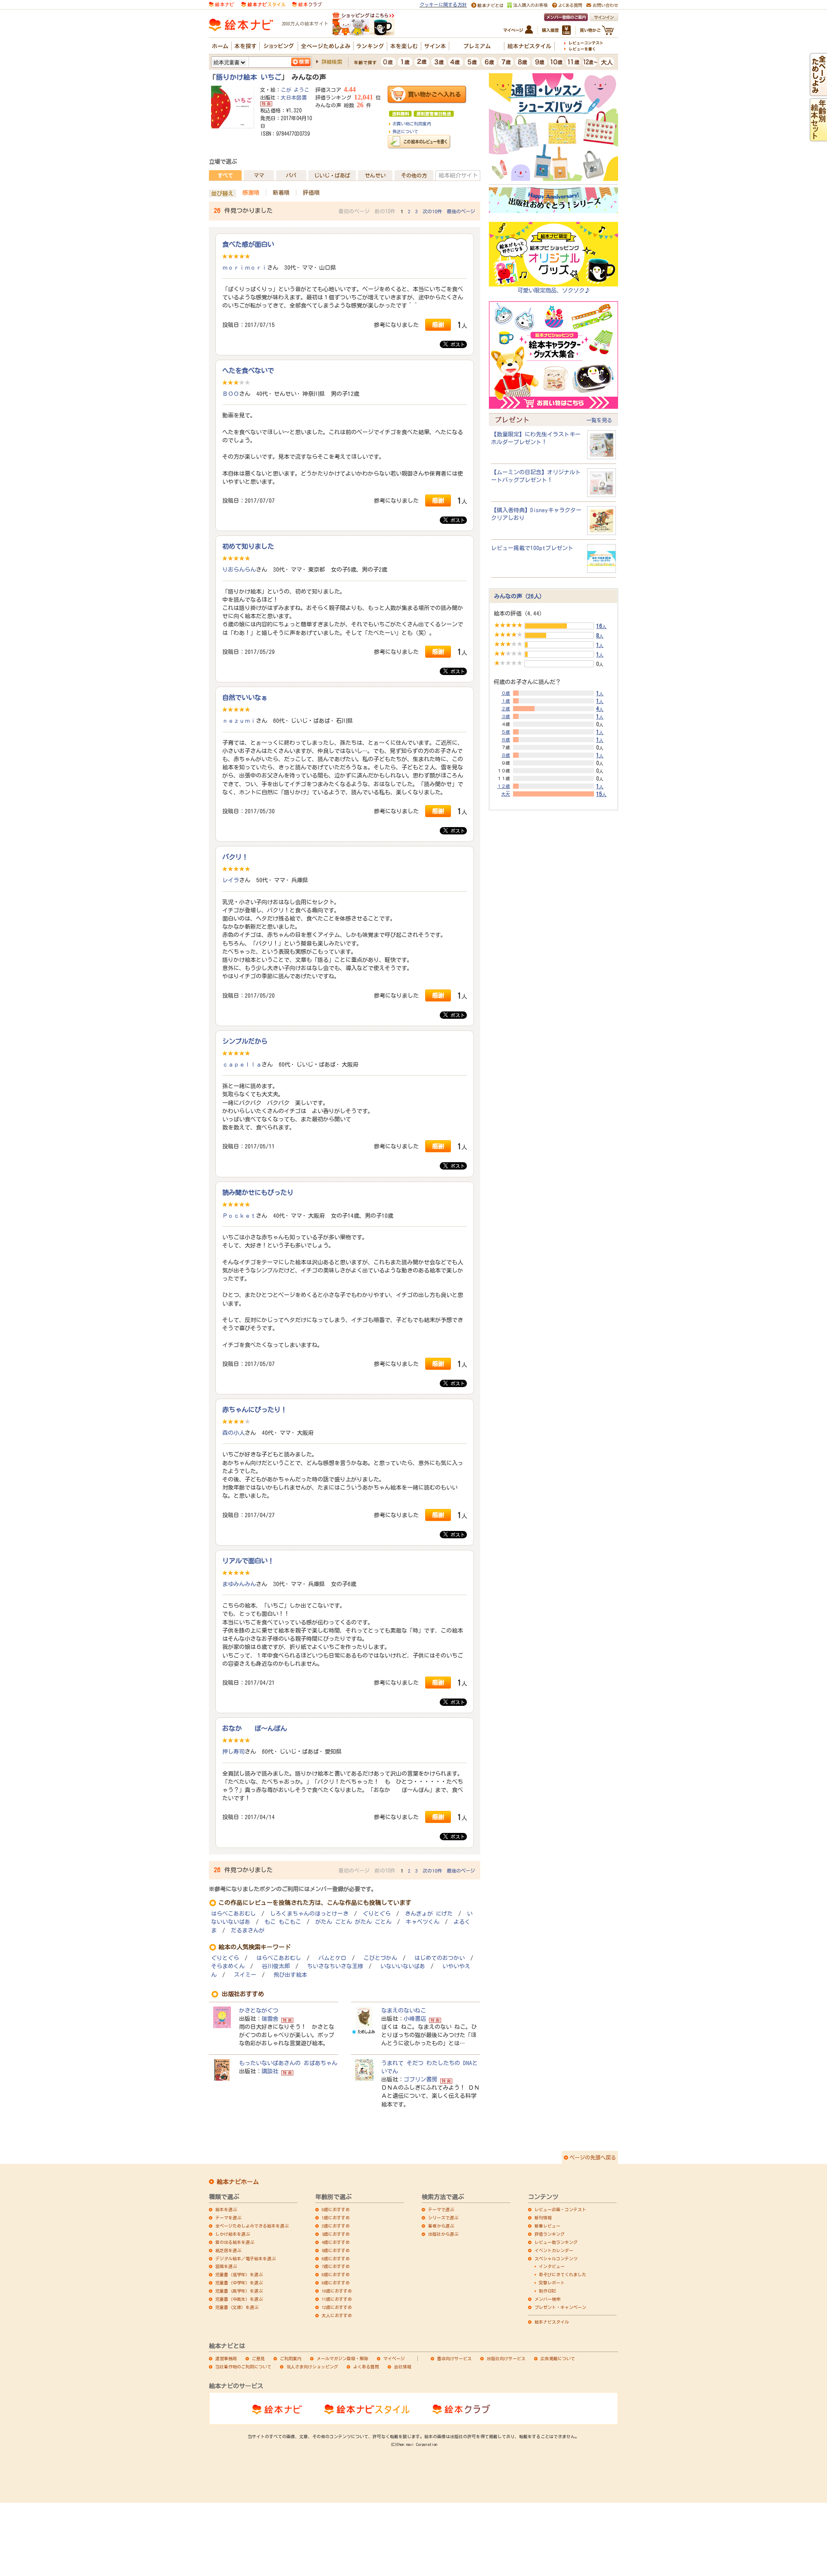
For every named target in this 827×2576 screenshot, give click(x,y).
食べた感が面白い (248, 244)
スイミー (245, 1975)
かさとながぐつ (259, 2010)
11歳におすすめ (337, 2299)
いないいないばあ (403, 1966)
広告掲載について (558, 2358)
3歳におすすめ (336, 2234)
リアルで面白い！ (248, 1561)
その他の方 (414, 175)
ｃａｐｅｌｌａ (242, 1064)
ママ (259, 175)
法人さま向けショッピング (312, 2367)
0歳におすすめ (336, 2209)
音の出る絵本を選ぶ (235, 2242)
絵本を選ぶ (226, 2209)
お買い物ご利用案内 (412, 124)
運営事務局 (226, 2358)
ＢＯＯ (231, 394)
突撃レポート (552, 2283)
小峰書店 (415, 2019)
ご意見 (258, 2358)
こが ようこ (295, 90)
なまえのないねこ (404, 2010)
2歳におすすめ (336, 2226)
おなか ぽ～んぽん (255, 1728)
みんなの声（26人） (519, 596)
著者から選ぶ (441, 2226)
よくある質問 (366, 2367)
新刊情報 (543, 2218)
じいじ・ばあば (332, 175)
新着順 (281, 193)
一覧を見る (599, 420)
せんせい (375, 175)
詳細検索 (332, 62)
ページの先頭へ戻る (593, 2157)
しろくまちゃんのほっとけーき (309, 1914)
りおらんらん (239, 569)
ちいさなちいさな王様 (335, 1966)
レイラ (231, 880)
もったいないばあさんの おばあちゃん (288, 2063)
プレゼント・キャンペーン (560, 2307)
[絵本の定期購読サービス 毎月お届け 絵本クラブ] (307, 4)
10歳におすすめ (337, 2291)
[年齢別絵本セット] (818, 137)
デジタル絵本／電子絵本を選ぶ (246, 2259)
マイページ (394, 2358)
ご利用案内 (291, 2358)
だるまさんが (248, 1930)
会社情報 (403, 2367)
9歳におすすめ (336, 2283)
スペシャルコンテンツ (556, 2259)
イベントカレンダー (554, 2250)
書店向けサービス (454, 2358)
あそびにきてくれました (563, 2274)
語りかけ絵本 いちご (249, 77)
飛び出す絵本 (290, 1975)
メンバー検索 (547, 2299)
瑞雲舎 (270, 2019)
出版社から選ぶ (443, 2234)
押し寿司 (233, 1752)
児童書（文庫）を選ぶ (237, 2307)
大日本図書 (294, 97)
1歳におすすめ (336, 2218)
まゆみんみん (239, 1584)
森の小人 (233, 1433)
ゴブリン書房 (420, 2079)
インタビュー (552, 2266)
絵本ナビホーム (238, 2182)
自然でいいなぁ (245, 697)
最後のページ (461, 211)
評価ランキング (550, 2234)
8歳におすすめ (336, 2274)
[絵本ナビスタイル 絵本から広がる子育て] (263, 4)
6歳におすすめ (336, 2259)
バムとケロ (332, 1958)
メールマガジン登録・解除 (342, 2358)
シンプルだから (245, 1041)
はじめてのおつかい (440, 1958)
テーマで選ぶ (441, 2209)
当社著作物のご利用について (243, 2367)
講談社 (270, 2071)
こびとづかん (380, 1958)
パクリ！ (235, 857)
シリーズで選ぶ (443, 2218)
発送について (405, 131)
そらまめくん (228, 1966)
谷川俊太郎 (276, 1966)
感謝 (438, 325)
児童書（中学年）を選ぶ (239, 2283)
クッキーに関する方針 (443, 5)
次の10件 (432, 211)
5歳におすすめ (336, 2250)
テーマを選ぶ (228, 2218)
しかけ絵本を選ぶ (233, 2234)
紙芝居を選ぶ (228, 2250)
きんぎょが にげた (429, 1914)
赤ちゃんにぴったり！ (255, 1409)
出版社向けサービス (506, 2358)
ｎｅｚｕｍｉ (239, 721)
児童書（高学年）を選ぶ (239, 2291)
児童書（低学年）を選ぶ (239, 2274)
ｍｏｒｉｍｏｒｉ (245, 268)
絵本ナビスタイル (552, 2322)
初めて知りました (248, 546)
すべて (225, 175)
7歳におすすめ (336, 2266)
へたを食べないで (248, 370)
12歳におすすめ (337, 2307)
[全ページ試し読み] (818, 92)
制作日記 (547, 2291)
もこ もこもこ (283, 1922)
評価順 (311, 193)
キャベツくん (423, 1922)
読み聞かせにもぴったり (258, 1192)
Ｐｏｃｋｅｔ (239, 1216)
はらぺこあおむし (233, 1914)
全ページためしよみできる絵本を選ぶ (252, 2226)
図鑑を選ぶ (226, 2266)
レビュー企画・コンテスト (560, 2209)
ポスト (456, 344)
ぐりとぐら (377, 1914)
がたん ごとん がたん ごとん (353, 1922)
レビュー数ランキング (556, 2242)
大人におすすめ (337, 2315)
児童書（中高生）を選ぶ (239, 2299)
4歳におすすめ (336, 2242)
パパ (291, 175)
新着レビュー (547, 2226)
